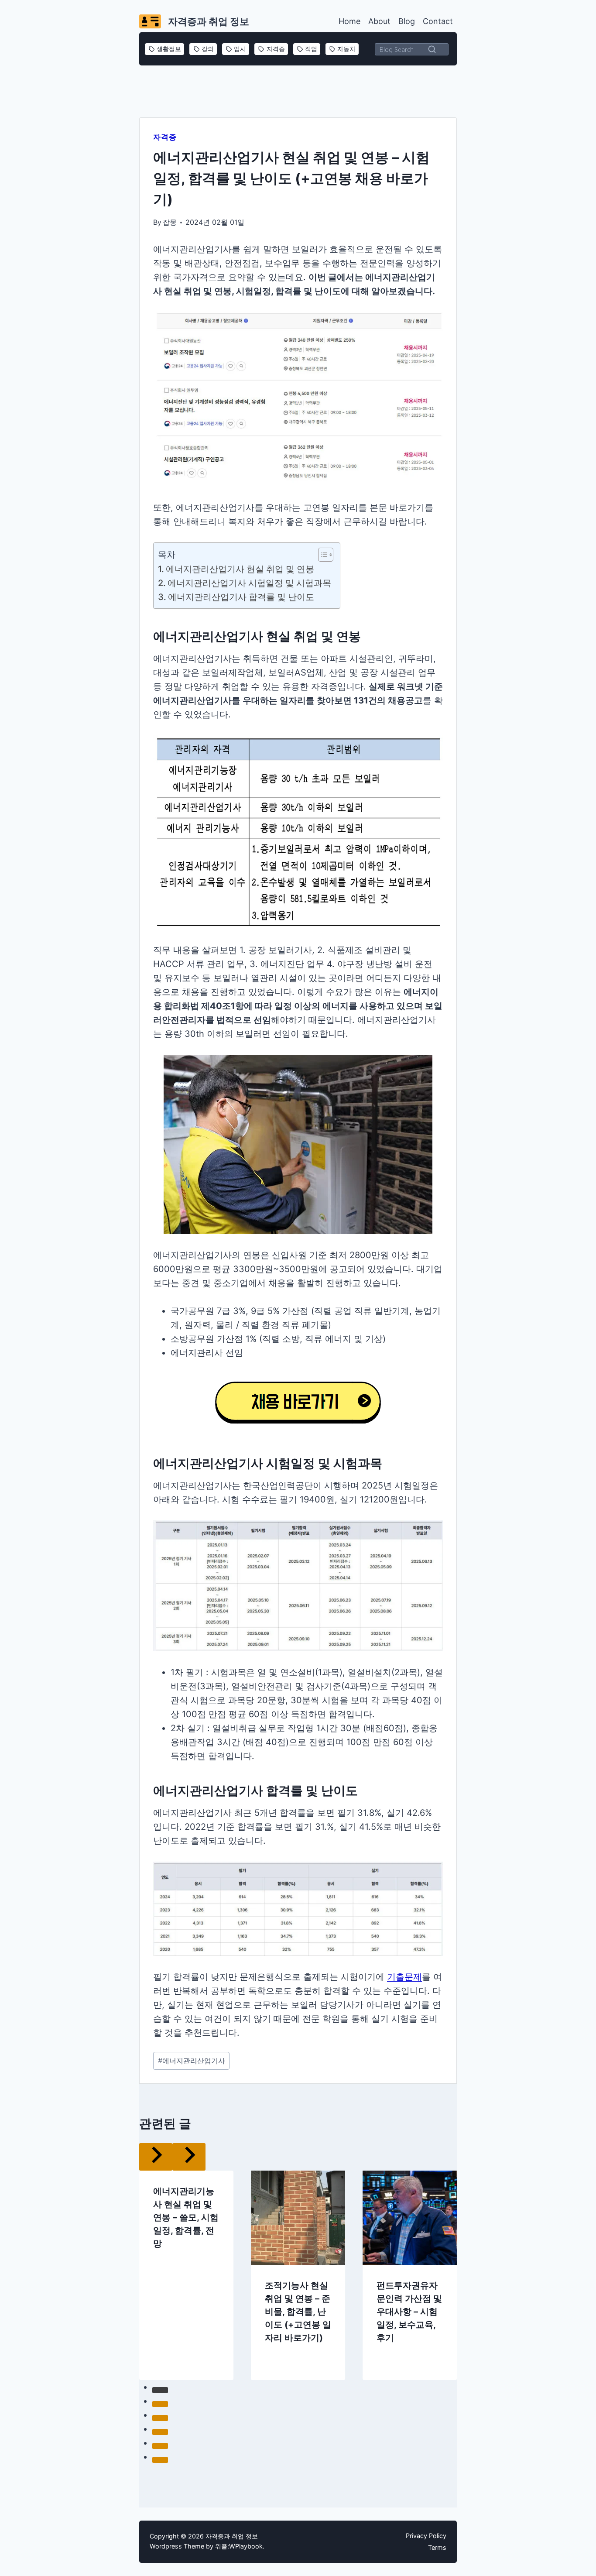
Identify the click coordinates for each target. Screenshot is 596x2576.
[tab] (281, 2371)
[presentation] (298, 2190)
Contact (438, 21)
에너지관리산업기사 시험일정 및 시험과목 (249, 583)
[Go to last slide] (131, 2248)
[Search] (432, 49)
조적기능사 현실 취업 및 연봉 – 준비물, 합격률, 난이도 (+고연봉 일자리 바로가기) (298, 2284)
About (379, 21)
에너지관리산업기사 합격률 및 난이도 (241, 597)
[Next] (465, 2248)
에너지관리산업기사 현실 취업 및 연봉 (240, 569)
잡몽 (170, 222)
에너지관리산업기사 (192, 2061)
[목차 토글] (321, 555)
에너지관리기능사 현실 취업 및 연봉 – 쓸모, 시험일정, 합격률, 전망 (186, 2190)
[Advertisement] (298, 90)
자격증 (165, 137)
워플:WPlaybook (239, 2546)
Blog (407, 21)
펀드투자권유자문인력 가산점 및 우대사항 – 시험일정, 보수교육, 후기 (409, 2284)
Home (349, 21)
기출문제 (404, 1977)
